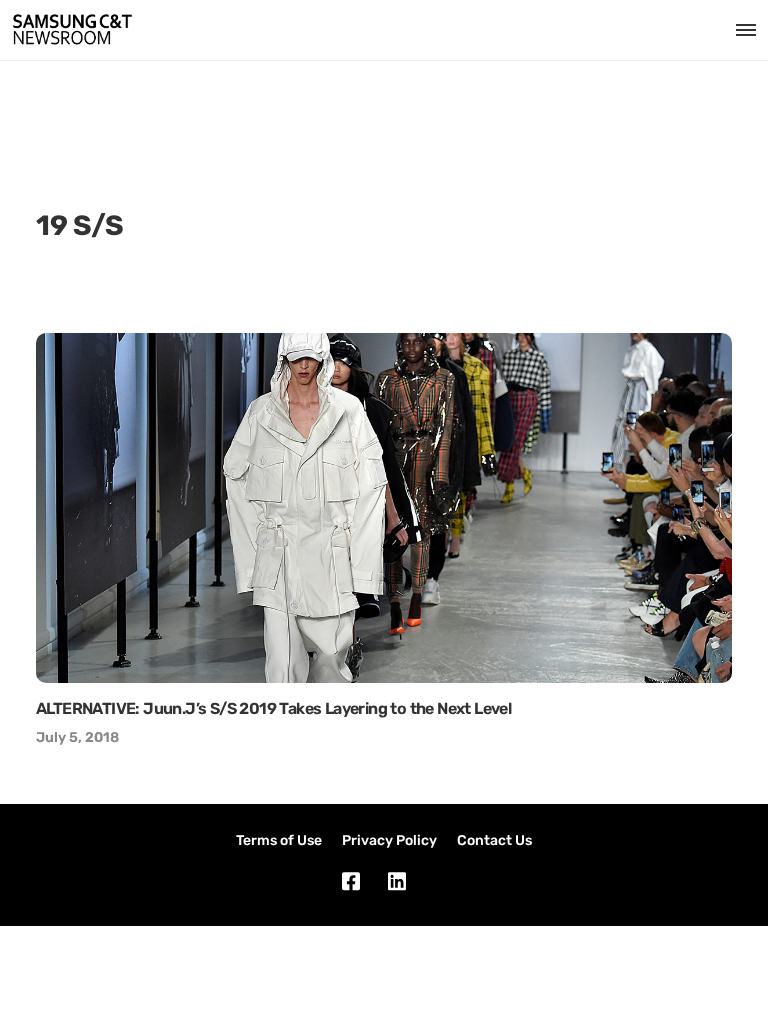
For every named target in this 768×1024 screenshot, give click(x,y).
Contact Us (494, 840)
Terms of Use (279, 840)
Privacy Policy (389, 840)
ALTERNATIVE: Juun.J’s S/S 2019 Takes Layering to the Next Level (273, 708)
